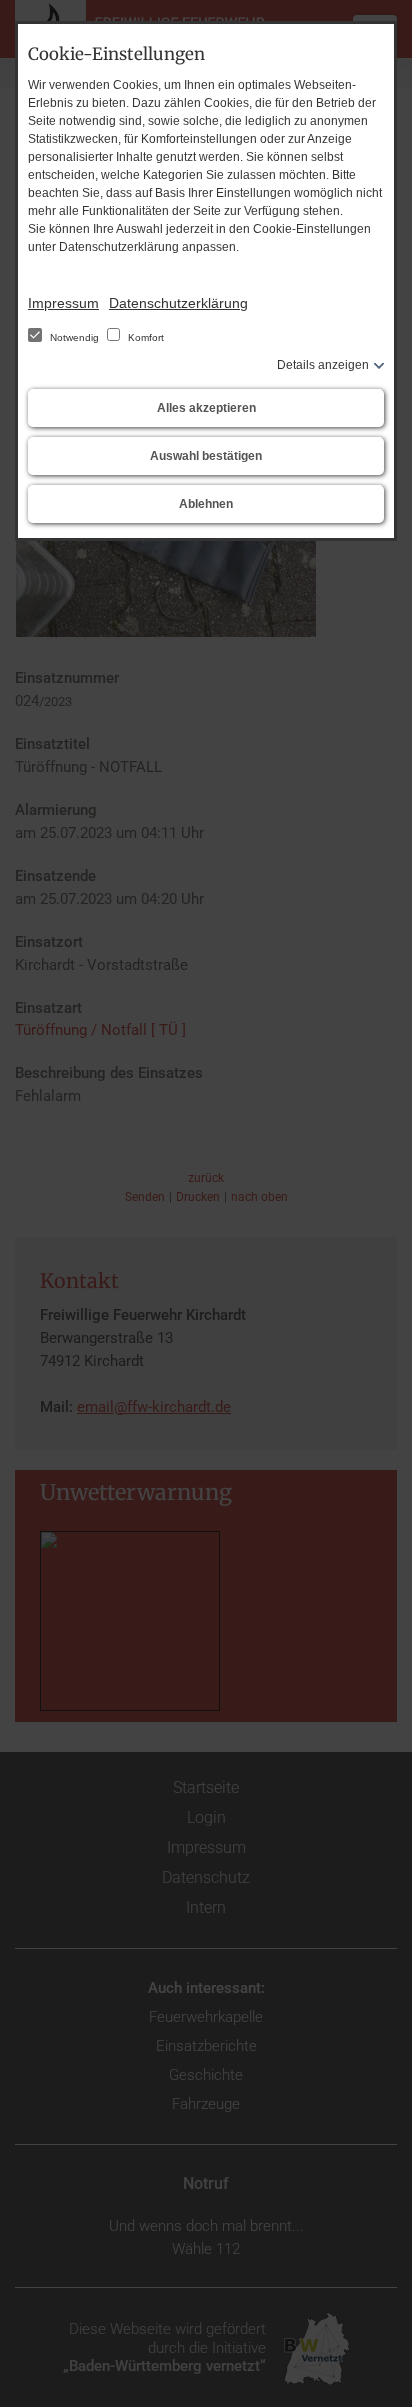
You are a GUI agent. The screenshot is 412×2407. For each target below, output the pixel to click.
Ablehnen (206, 504)
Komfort (144, 337)
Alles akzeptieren (206, 408)
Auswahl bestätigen (206, 456)
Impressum (63, 303)
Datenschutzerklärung (178, 303)
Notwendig (74, 337)
